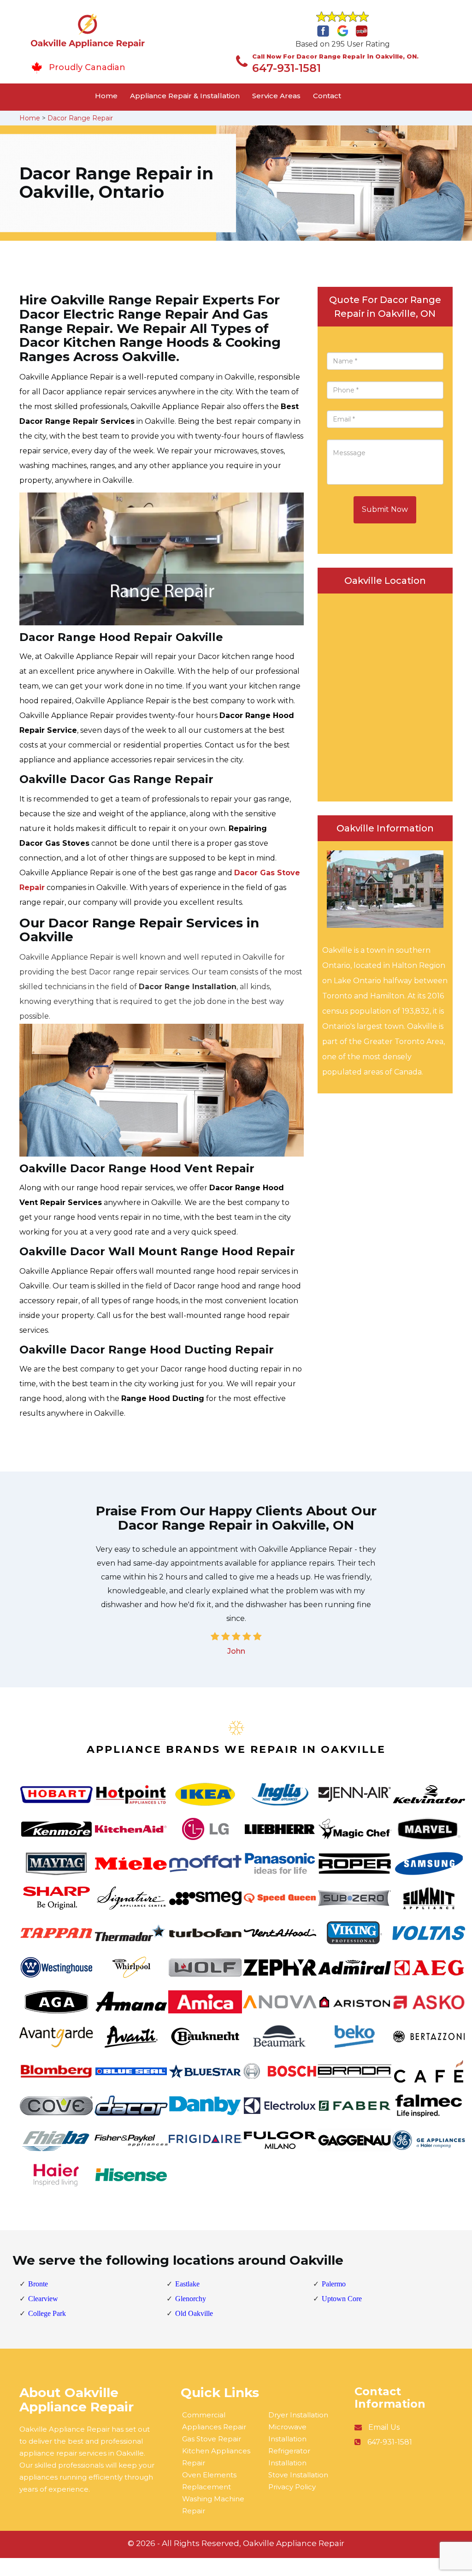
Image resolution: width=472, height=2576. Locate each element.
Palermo (334, 2284)
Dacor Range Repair (80, 118)
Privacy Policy (292, 2487)
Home (106, 96)
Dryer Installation (298, 2415)
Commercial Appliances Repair (214, 2421)
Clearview (43, 2299)
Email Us (384, 2427)
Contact (327, 96)
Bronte (38, 2284)
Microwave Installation (287, 2433)
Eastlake (187, 2284)
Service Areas (276, 96)
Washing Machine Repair (213, 2505)
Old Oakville (194, 2313)
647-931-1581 (286, 68)
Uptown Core (342, 2299)
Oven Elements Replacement (209, 2481)
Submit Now (385, 509)
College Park (47, 2313)
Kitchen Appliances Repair (216, 2457)
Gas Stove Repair (212, 2439)
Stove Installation (298, 2475)
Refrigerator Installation (289, 2457)
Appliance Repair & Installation (185, 96)
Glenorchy (191, 2299)
